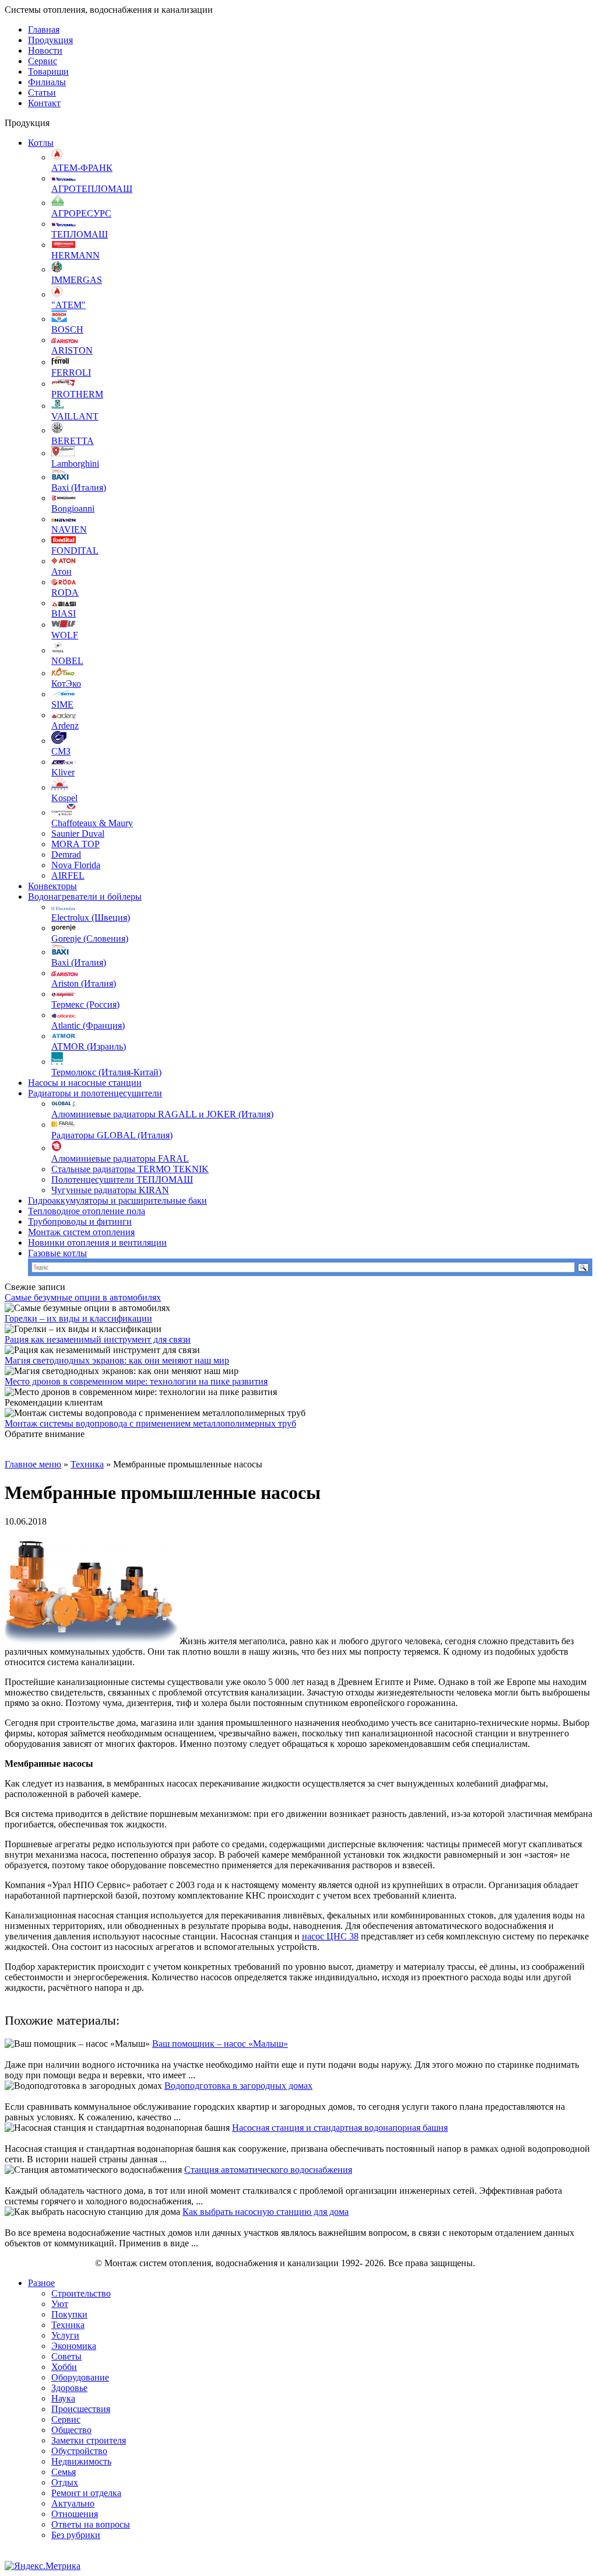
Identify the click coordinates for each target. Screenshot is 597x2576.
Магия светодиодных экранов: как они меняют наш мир (117, 1360)
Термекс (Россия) (85, 1004)
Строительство (81, 2293)
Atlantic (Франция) (88, 1025)
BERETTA (73, 441)
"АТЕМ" (69, 305)
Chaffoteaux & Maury (92, 823)
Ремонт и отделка (86, 2493)
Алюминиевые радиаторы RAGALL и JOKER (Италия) (162, 1114)
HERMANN (75, 255)
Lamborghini (75, 464)
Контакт (44, 103)
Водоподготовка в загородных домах (238, 2086)
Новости (45, 50)
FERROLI (71, 373)
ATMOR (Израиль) (89, 1046)
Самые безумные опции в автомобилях (83, 1297)
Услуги (65, 2335)
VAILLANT (75, 416)
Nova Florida (76, 865)
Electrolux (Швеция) (91, 917)
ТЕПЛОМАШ (80, 234)
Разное (41, 2283)
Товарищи (48, 71)
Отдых (65, 2482)
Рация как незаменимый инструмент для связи (98, 1339)
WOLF (65, 635)
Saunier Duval (78, 833)
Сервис (43, 61)
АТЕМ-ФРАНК (82, 168)
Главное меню (33, 1464)
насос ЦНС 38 (330, 1936)
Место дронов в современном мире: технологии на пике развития (136, 1381)
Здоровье (69, 2388)
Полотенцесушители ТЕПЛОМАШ (122, 1179)
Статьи (42, 92)
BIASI (64, 614)
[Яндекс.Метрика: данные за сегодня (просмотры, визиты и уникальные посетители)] (43, 2566)
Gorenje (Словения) (90, 939)
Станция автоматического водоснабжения (268, 2170)
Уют (60, 2304)
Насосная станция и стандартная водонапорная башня (340, 2128)
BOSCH (67, 329)
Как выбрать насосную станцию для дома (266, 2212)
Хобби (64, 2367)
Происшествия (81, 2409)
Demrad (66, 854)
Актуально (73, 2503)
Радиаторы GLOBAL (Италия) (112, 1135)
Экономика (74, 2346)
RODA (65, 593)
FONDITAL (75, 550)
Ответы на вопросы (91, 2524)
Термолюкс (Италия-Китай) (106, 1072)
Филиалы (47, 82)
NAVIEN (69, 529)
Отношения (75, 2514)
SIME (62, 705)
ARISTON (72, 350)
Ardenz (65, 726)
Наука (63, 2398)
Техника (87, 1464)
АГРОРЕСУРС (81, 213)
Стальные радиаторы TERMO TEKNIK (130, 1169)
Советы (66, 2356)
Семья (64, 2472)
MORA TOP (75, 844)
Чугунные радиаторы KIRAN (110, 1190)
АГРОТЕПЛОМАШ (92, 189)
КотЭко (66, 684)
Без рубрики (76, 2535)
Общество (71, 2430)
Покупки (69, 2314)
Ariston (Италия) (84, 983)
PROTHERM (77, 394)
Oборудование (80, 2377)
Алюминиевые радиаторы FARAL (120, 1158)
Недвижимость (81, 2461)
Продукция (50, 40)
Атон (62, 572)
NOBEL (67, 661)
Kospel (64, 798)
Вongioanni (73, 508)
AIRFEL (68, 875)
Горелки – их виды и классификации (78, 1318)
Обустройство (79, 2451)
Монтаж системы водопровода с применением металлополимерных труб (150, 1423)
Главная (44, 29)
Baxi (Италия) (79, 487)
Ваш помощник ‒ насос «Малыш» (220, 2044)
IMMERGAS (77, 280)
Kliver (63, 772)
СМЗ (61, 751)
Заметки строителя (89, 2440)
